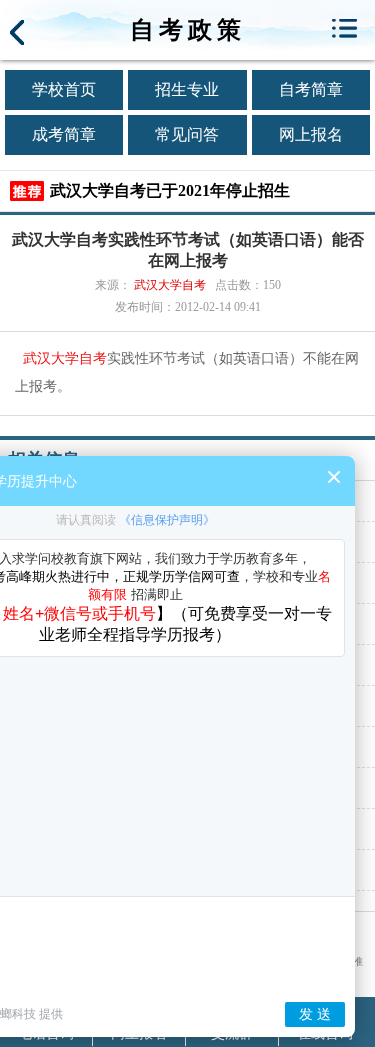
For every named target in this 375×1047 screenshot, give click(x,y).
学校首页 (64, 89)
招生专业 (187, 89)
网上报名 (311, 134)
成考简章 (64, 134)
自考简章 (311, 89)
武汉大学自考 (170, 285)
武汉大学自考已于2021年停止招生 (170, 190)
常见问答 (187, 134)
